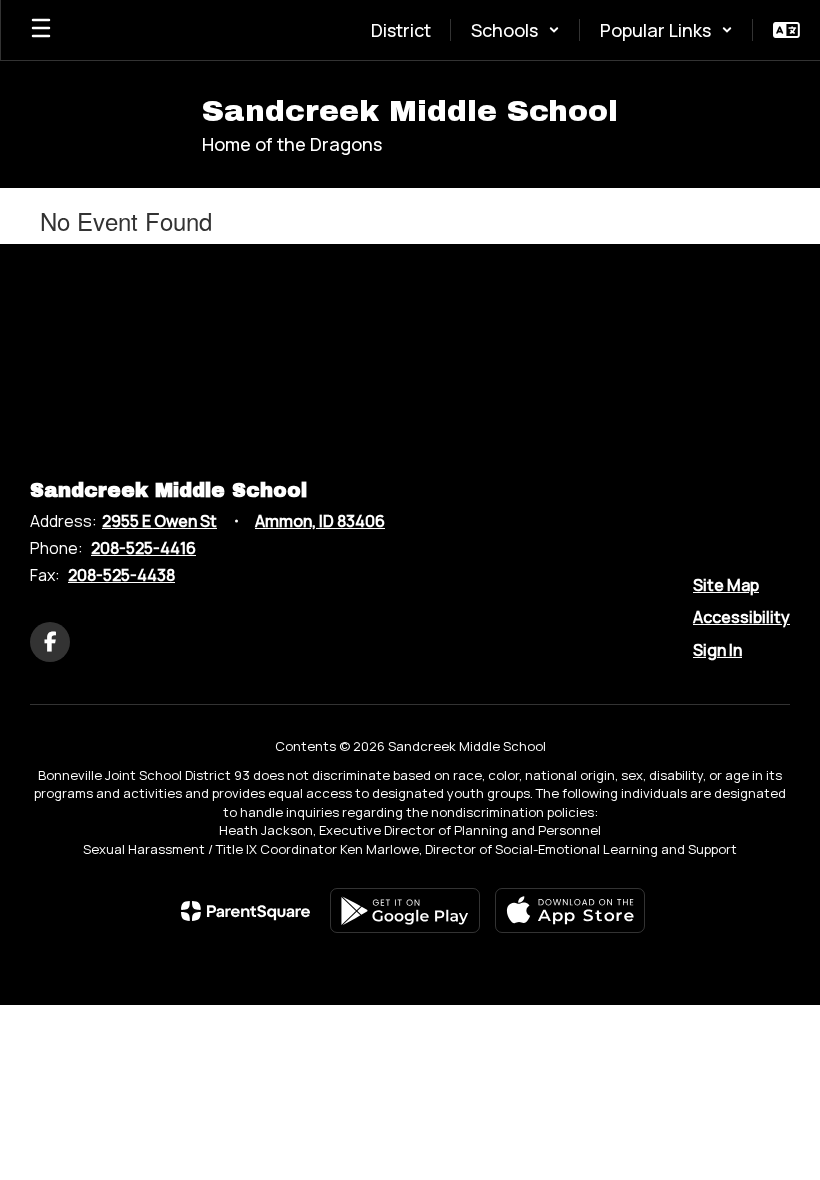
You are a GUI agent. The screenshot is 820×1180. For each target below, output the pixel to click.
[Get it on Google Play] (405, 910)
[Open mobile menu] (41, 30)
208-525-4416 (143, 548)
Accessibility (741, 617)
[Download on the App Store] (570, 910)
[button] (515, 30)
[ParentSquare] (245, 911)
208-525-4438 (121, 575)
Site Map (726, 585)
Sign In (717, 650)
